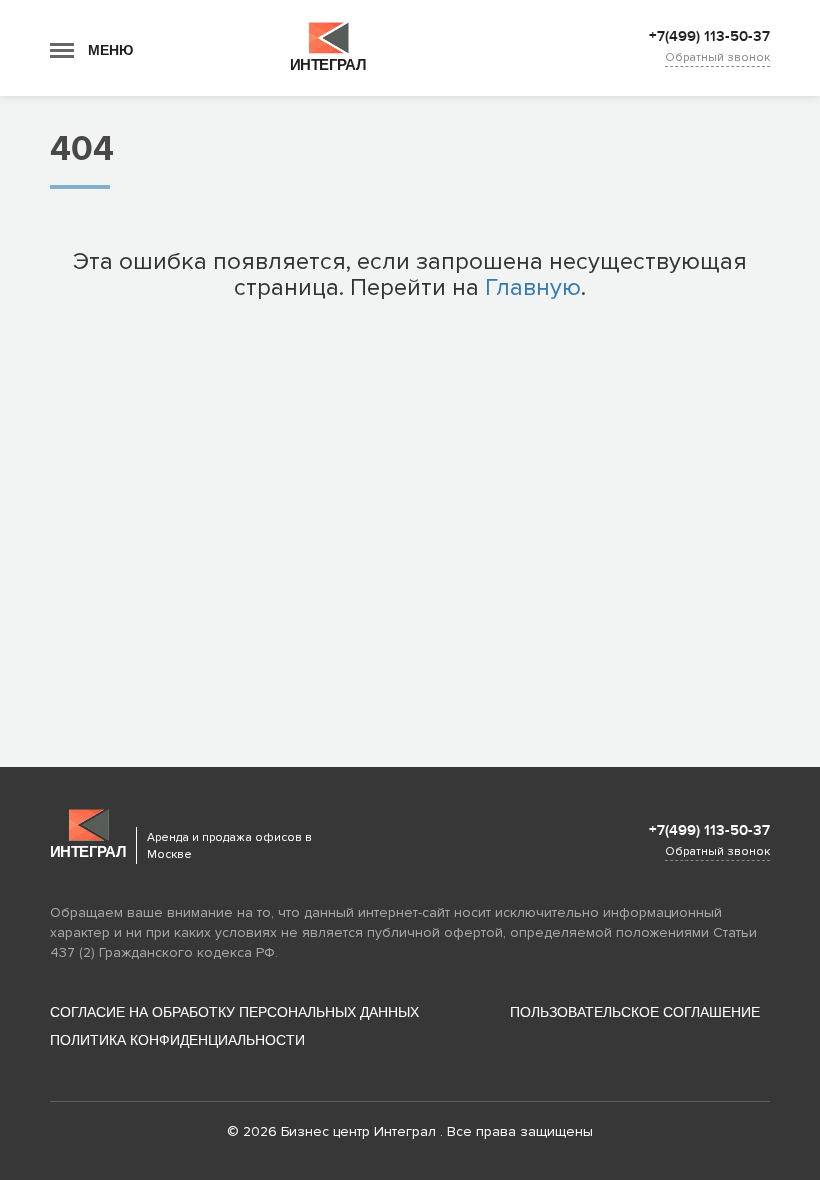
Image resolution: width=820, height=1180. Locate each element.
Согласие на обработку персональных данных (234, 1012)
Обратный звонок (717, 57)
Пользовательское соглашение (635, 1012)
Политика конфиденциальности (177, 1040)
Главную (533, 287)
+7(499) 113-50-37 (709, 36)
